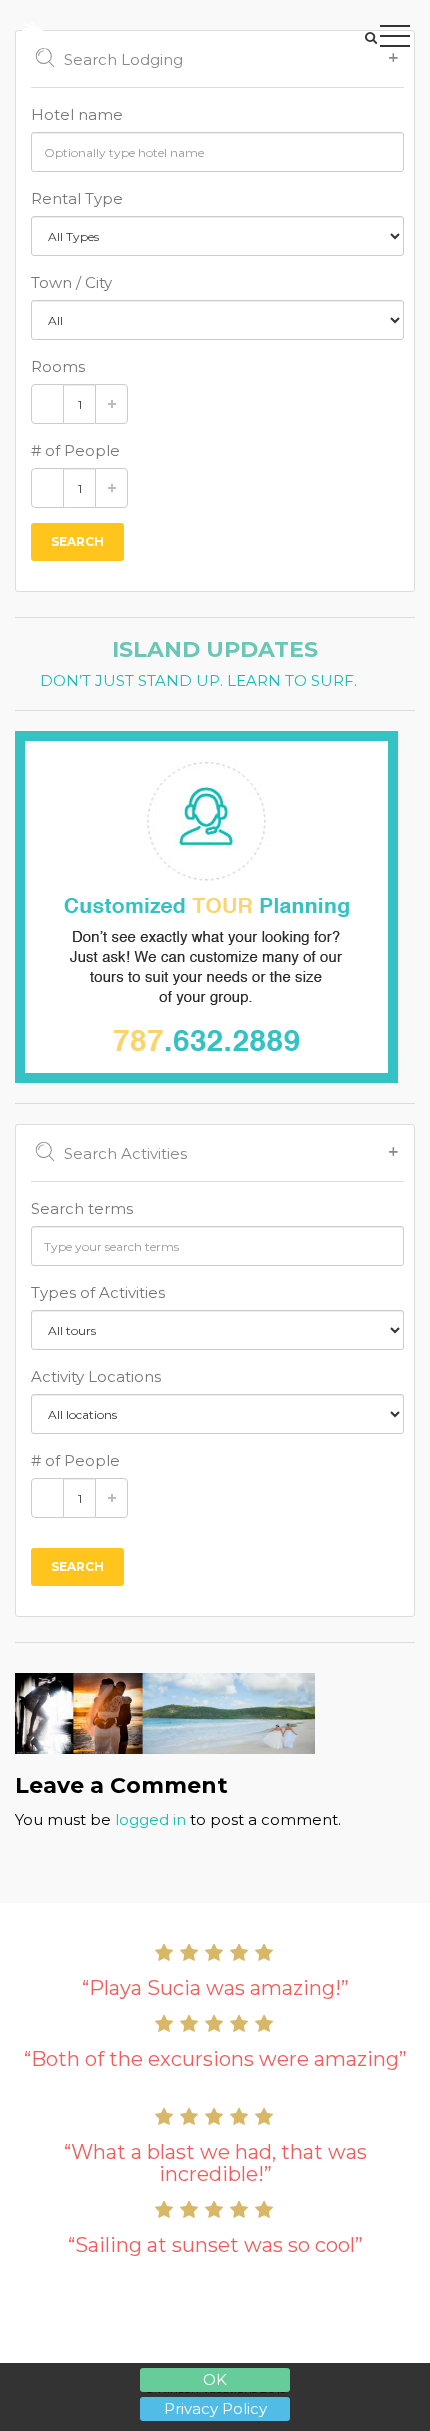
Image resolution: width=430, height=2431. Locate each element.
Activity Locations (96, 1376)
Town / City (71, 282)
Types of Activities (98, 1292)
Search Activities (125, 1153)
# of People (75, 450)
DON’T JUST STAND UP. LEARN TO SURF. (198, 681)
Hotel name (77, 114)
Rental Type (77, 198)
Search (77, 541)
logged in (150, 1819)
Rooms (58, 366)
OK (215, 2379)
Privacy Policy (215, 2408)
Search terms (82, 1208)
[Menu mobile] (395, 40)
